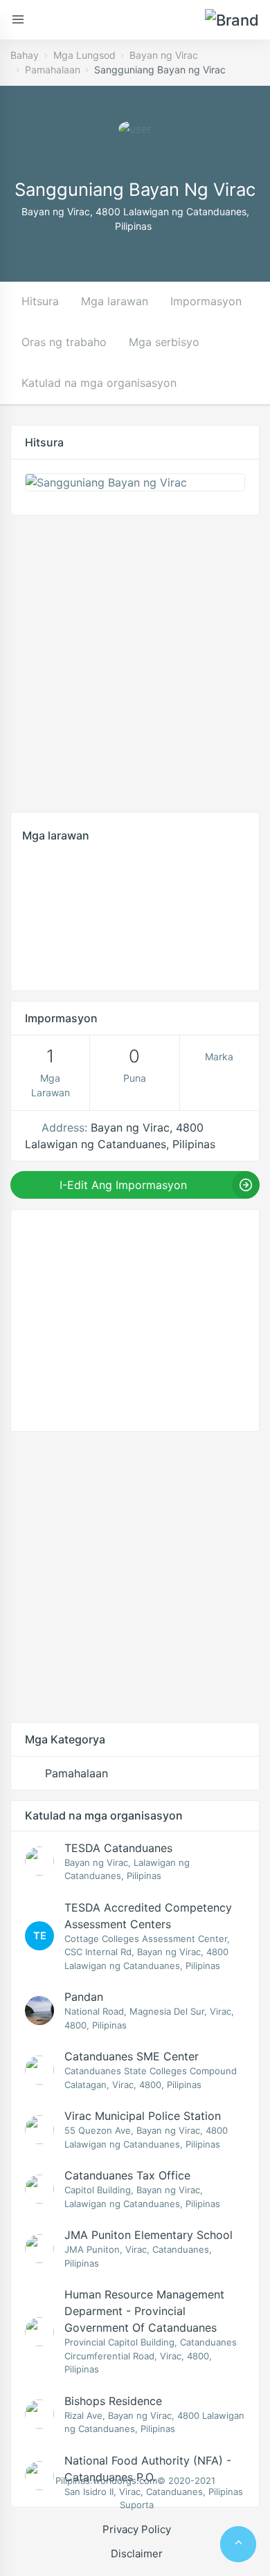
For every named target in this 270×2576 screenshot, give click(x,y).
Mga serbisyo (164, 342)
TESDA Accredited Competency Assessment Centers (148, 1916)
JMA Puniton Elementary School (148, 2235)
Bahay (25, 55)
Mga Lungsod (84, 55)
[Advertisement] (135, 660)
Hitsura (40, 301)
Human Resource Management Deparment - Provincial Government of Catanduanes (144, 2311)
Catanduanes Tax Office (127, 2175)
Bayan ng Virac (164, 55)
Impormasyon (206, 301)
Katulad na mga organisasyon (99, 383)
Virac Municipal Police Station (143, 2116)
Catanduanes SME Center (132, 2056)
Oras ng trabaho (64, 342)
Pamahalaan (53, 70)
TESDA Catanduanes (118, 1848)
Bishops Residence (113, 2401)
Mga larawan (115, 301)
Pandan (84, 1997)
